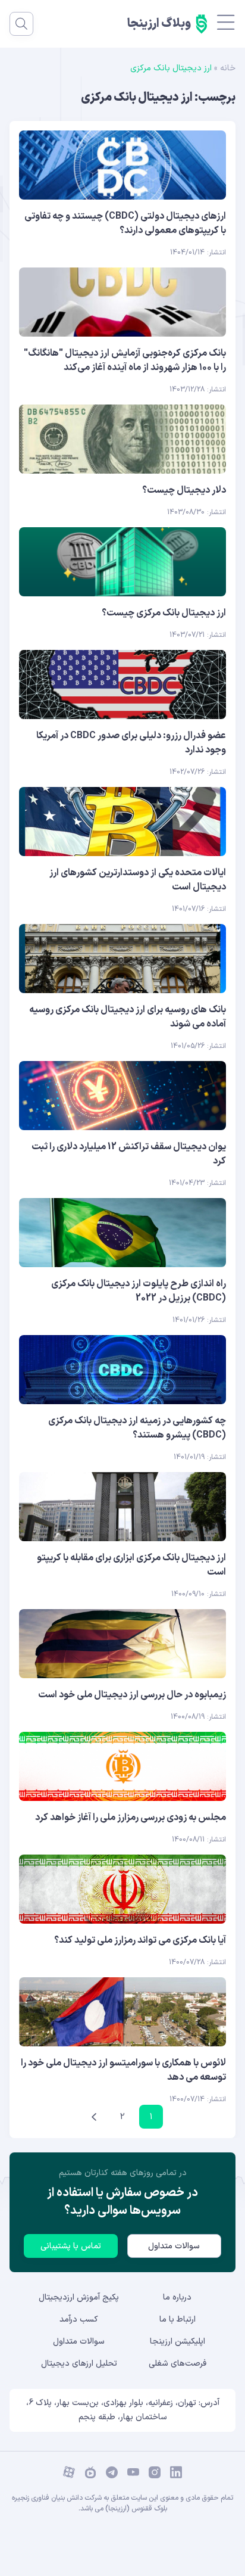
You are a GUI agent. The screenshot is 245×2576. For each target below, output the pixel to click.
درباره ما (177, 2297)
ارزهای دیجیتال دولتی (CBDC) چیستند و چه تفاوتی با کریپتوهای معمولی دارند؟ (125, 223)
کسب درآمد (79, 2320)
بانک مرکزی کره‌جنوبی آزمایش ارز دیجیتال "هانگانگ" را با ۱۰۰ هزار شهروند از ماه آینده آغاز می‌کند (125, 360)
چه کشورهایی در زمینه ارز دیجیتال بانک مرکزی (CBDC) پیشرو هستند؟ (137, 1428)
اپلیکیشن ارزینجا (178, 2342)
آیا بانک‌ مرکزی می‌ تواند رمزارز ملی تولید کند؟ (140, 1940)
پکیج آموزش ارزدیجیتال (79, 2297)
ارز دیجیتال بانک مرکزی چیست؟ (164, 613)
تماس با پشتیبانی (71, 2246)
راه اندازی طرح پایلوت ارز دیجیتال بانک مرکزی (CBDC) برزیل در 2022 (139, 1291)
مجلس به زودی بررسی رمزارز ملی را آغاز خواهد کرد (131, 1818)
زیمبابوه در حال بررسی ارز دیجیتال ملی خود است (132, 1695)
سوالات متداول (174, 2246)
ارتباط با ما (178, 2320)
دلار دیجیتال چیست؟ (184, 490)
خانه (228, 68)
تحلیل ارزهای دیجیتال (79, 2364)
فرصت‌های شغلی (178, 2364)
